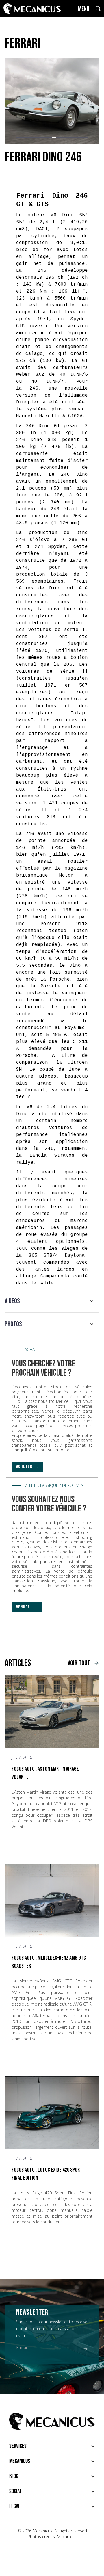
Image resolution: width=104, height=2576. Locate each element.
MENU (84, 9)
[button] (18, 137)
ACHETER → (27, 1466)
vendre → (27, 1607)
